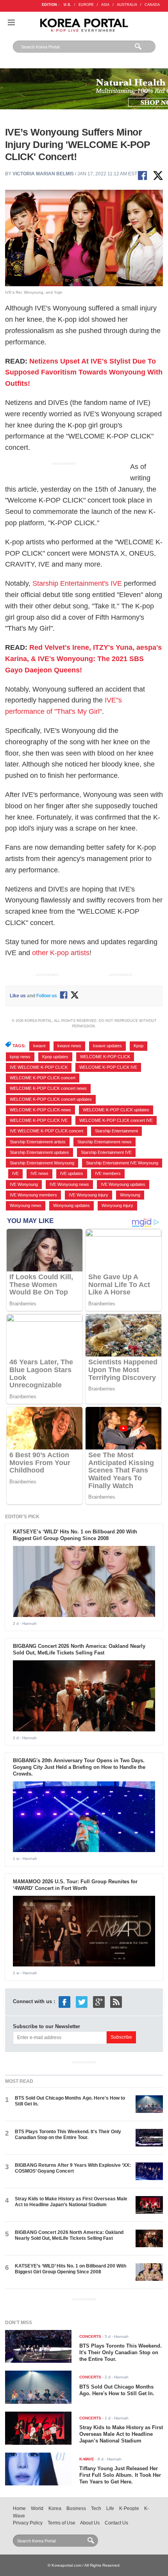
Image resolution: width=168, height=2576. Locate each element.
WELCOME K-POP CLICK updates (116, 1110)
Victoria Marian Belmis (43, 174)
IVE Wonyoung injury (88, 1195)
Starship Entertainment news (105, 1142)
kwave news (69, 1046)
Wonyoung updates (71, 1205)
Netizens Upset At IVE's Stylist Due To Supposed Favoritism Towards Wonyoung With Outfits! (84, 373)
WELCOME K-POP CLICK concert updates (51, 1099)
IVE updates (72, 1173)
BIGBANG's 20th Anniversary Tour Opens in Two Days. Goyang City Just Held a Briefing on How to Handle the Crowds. (79, 1767)
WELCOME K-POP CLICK (105, 1057)
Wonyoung (130, 1195)
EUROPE (86, 5)
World (37, 2508)
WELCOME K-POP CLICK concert (43, 1078)
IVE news (39, 1173)
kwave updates (107, 1046)
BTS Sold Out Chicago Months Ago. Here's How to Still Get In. (117, 2390)
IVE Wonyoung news (69, 1184)
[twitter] (82, 2001)
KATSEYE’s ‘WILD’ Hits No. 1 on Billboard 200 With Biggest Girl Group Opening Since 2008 (75, 1535)
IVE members (108, 1173)
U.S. (67, 5)
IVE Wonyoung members (33, 1195)
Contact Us (116, 2523)
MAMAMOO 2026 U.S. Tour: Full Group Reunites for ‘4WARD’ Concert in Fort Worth (75, 1885)
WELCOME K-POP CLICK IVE (108, 1067)
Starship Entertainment (116, 1131)
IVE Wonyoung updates (123, 1184)
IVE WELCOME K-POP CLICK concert (46, 1131)
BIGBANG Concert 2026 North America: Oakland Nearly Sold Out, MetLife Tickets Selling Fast (79, 1649)
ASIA (105, 5)
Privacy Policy (28, 2523)
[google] (99, 2001)
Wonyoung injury (117, 1205)
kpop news (20, 1057)
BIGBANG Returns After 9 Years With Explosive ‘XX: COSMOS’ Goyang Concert (73, 2168)
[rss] (116, 2001)
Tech (96, 2508)
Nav (11, 22)
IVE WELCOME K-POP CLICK (39, 1067)
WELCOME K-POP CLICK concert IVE (116, 1120)
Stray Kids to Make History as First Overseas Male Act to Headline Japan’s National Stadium (71, 2202)
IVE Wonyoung (24, 1184)
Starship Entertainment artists (38, 1142)
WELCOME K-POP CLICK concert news (48, 1088)
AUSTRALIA (127, 5)
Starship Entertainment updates (39, 1152)
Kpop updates (55, 1057)
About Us (90, 2523)
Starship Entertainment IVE (106, 1152)
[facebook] (64, 2001)
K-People (129, 2508)
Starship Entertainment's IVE (77, 583)
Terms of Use (62, 2523)
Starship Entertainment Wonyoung (42, 1163)
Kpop (139, 1046)
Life (110, 2508)
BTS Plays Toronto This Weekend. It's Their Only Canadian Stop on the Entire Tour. (68, 2135)
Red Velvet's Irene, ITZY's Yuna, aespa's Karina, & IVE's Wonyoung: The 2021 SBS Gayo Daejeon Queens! (83, 659)
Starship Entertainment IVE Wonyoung (122, 1163)
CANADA (152, 5)
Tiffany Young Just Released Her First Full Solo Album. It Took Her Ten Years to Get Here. (120, 2475)
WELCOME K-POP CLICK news (40, 1110)
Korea (55, 2508)
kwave (39, 1046)
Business (76, 2508)
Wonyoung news (26, 1205)
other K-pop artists (61, 953)
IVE (15, 1173)
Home (19, 2508)
